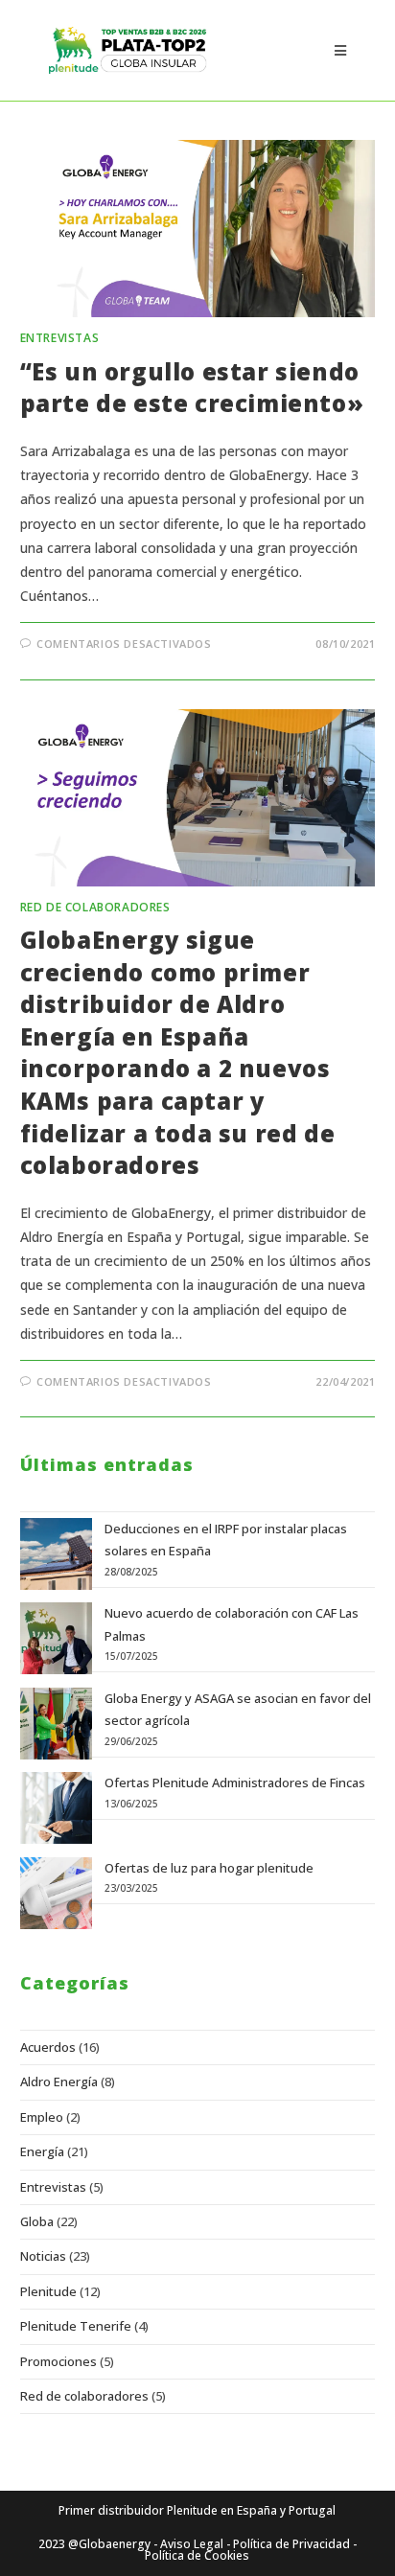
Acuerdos (48, 2047)
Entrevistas (60, 338)
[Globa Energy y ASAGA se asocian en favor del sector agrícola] (56, 1724)
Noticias (43, 2256)
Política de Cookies (197, 2555)
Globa (37, 2221)
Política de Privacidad (291, 2544)
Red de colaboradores (95, 907)
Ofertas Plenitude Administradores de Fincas (235, 1782)
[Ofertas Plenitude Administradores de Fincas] (56, 1808)
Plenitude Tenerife (76, 2326)
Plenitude (48, 2291)
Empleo (42, 2117)
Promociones (58, 2361)
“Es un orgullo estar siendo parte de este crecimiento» (192, 388)
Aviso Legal (192, 2544)
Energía (42, 2151)
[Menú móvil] (340, 50)
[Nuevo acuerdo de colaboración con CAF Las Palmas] (56, 1638)
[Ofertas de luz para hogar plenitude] (56, 1893)
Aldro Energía (59, 2081)
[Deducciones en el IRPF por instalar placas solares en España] (56, 1554)
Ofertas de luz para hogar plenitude (209, 1868)
